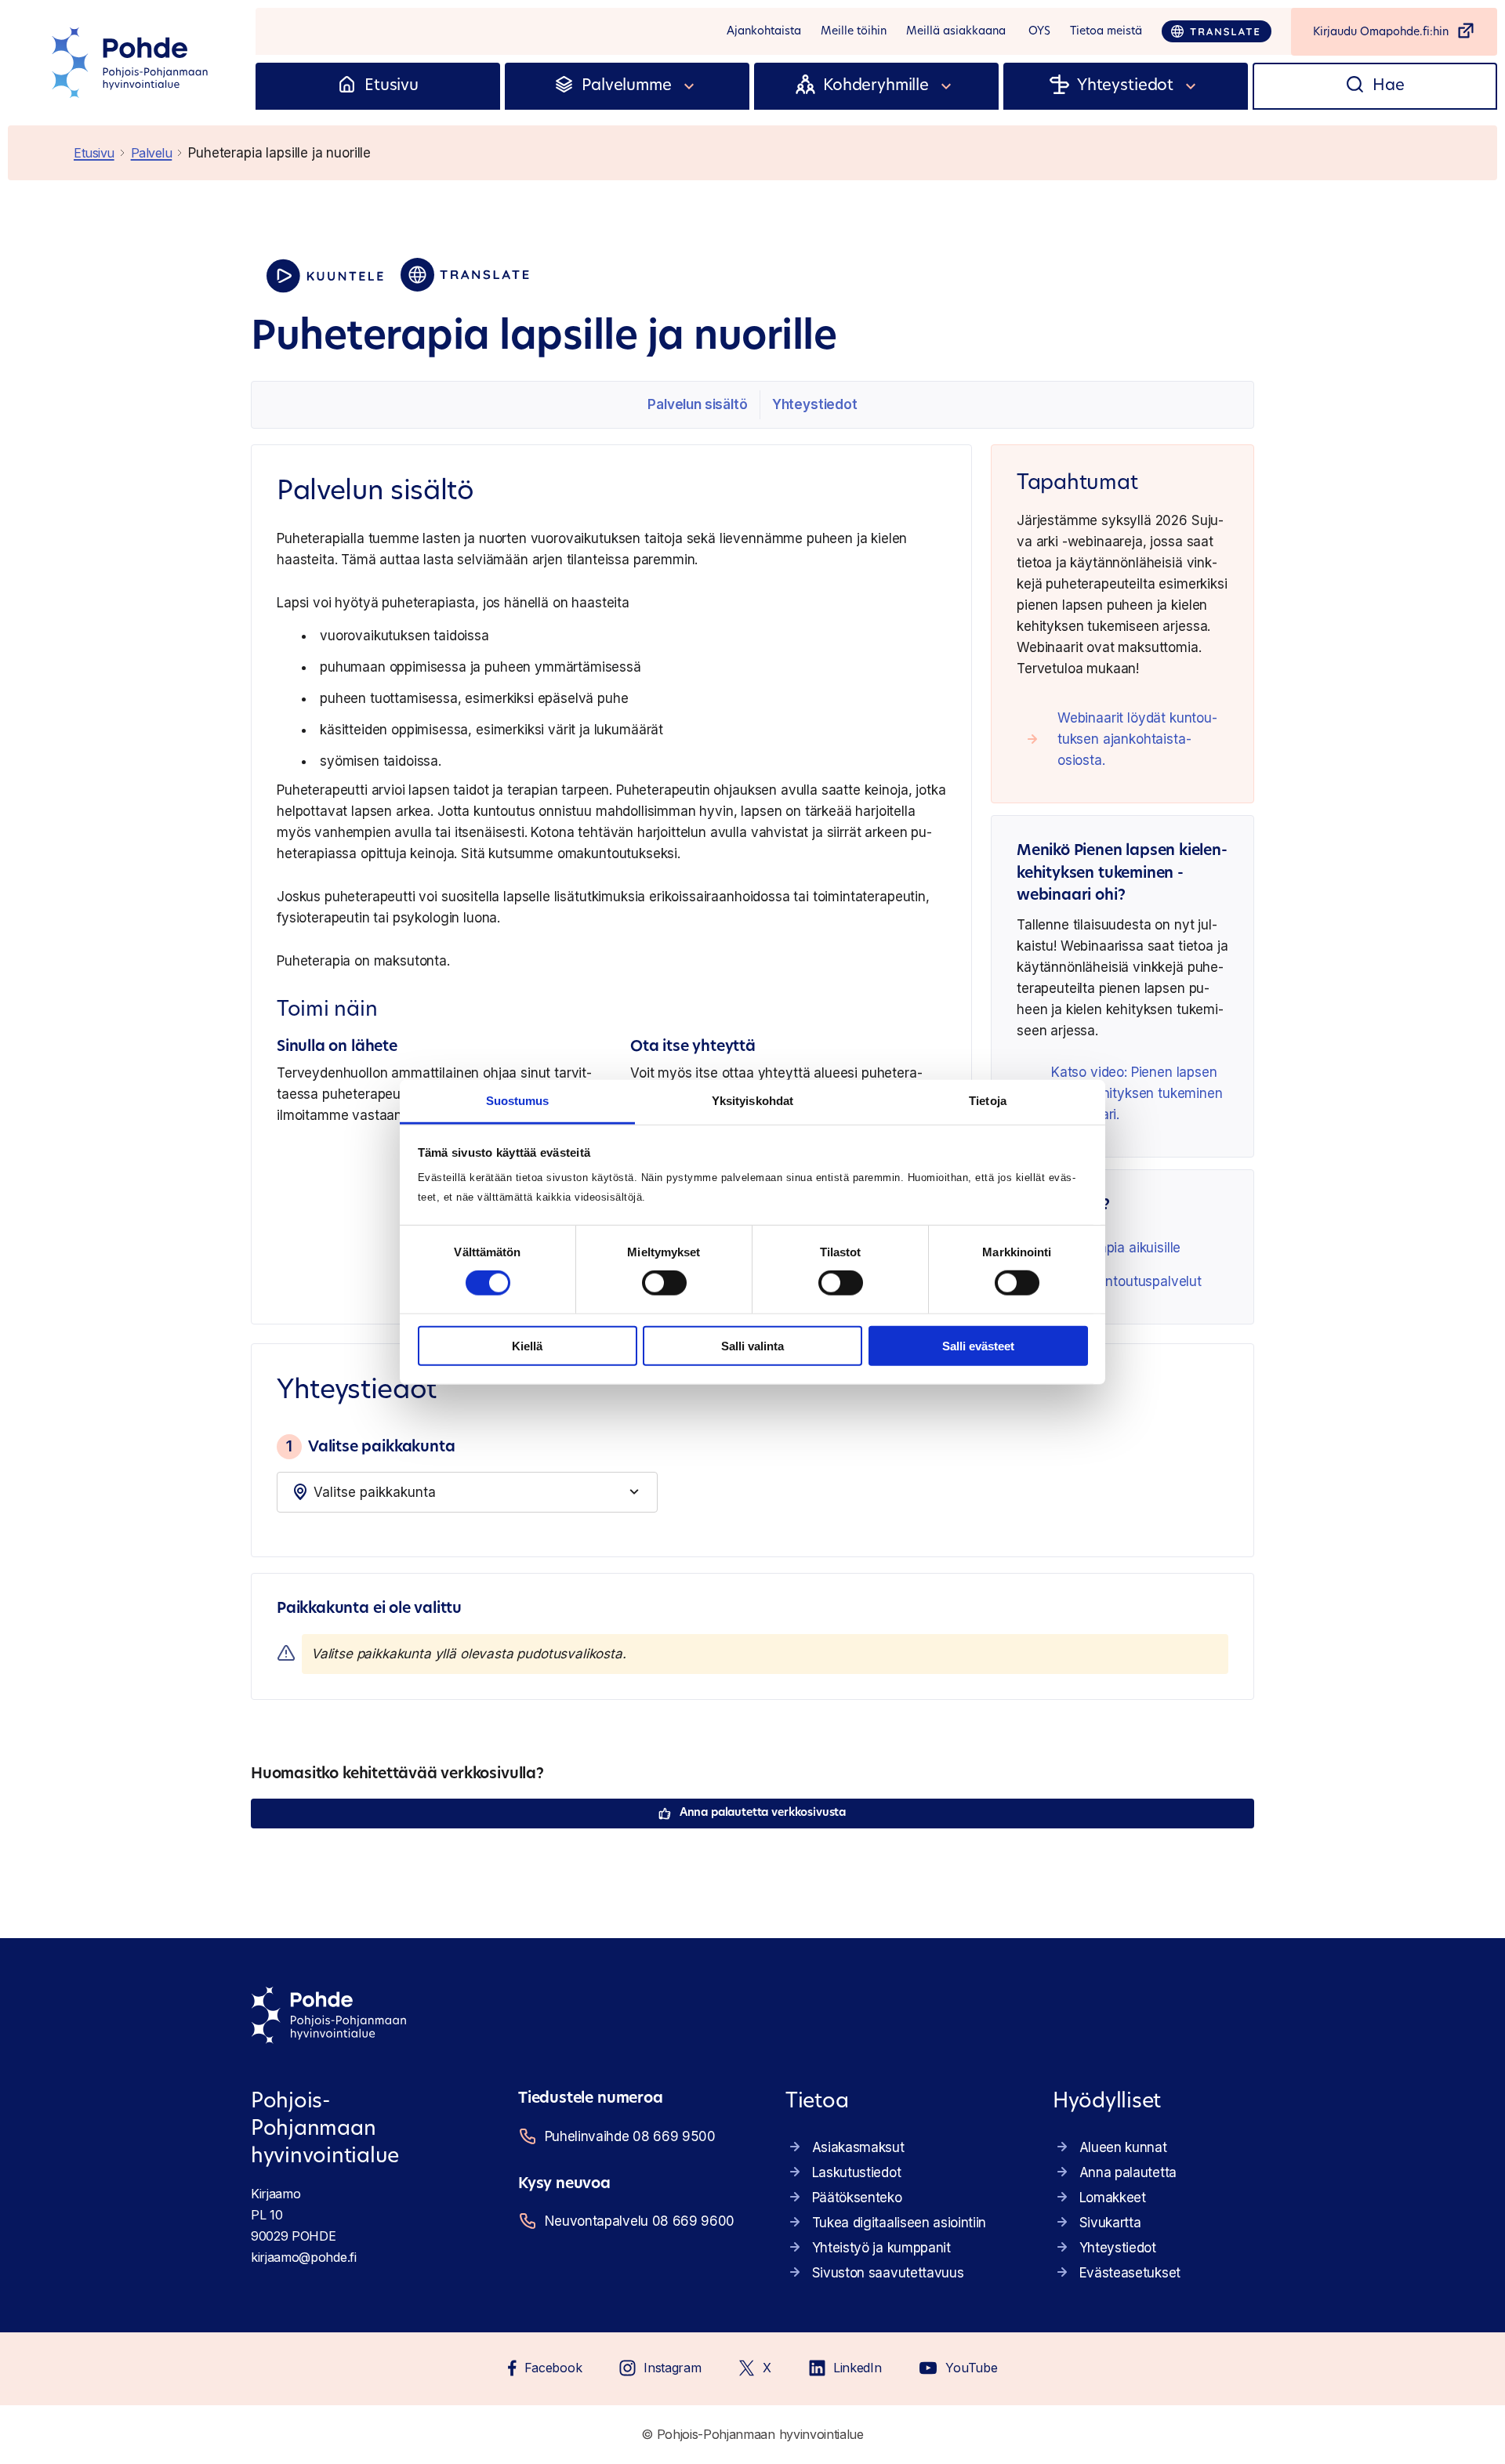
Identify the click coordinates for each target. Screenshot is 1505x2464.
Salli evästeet (978, 1346)
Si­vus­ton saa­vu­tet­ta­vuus (888, 2273)
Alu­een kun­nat (1123, 2147)
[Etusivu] (347, 86)
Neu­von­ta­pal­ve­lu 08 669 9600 (640, 2221)
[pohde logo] (132, 63)
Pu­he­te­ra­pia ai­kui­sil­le (1116, 1248)
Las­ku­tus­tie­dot (857, 2172)
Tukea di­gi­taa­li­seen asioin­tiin (899, 2223)
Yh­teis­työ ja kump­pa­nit (881, 2248)
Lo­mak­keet (1113, 2198)
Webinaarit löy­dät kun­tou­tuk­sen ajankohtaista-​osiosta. (1137, 739)
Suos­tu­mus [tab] (518, 1101)
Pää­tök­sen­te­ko (857, 2198)
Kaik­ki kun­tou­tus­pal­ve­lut (1126, 1281)
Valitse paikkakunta (370, 1446)
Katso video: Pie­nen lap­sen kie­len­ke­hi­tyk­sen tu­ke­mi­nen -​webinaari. (1137, 1093)
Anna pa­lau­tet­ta (1128, 2172)
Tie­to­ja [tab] (988, 1101)
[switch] (664, 1283)
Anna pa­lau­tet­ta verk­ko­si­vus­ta (763, 1813)
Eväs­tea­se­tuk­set (1130, 2273)
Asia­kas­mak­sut (858, 2147)
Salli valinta (752, 1346)
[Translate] (1217, 31)
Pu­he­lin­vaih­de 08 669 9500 (630, 2136)
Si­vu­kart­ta (1110, 2223)
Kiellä (527, 1346)
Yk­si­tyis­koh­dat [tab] (752, 1101)
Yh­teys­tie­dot (815, 404)
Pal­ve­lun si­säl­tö (697, 404)
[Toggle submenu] (690, 86)
